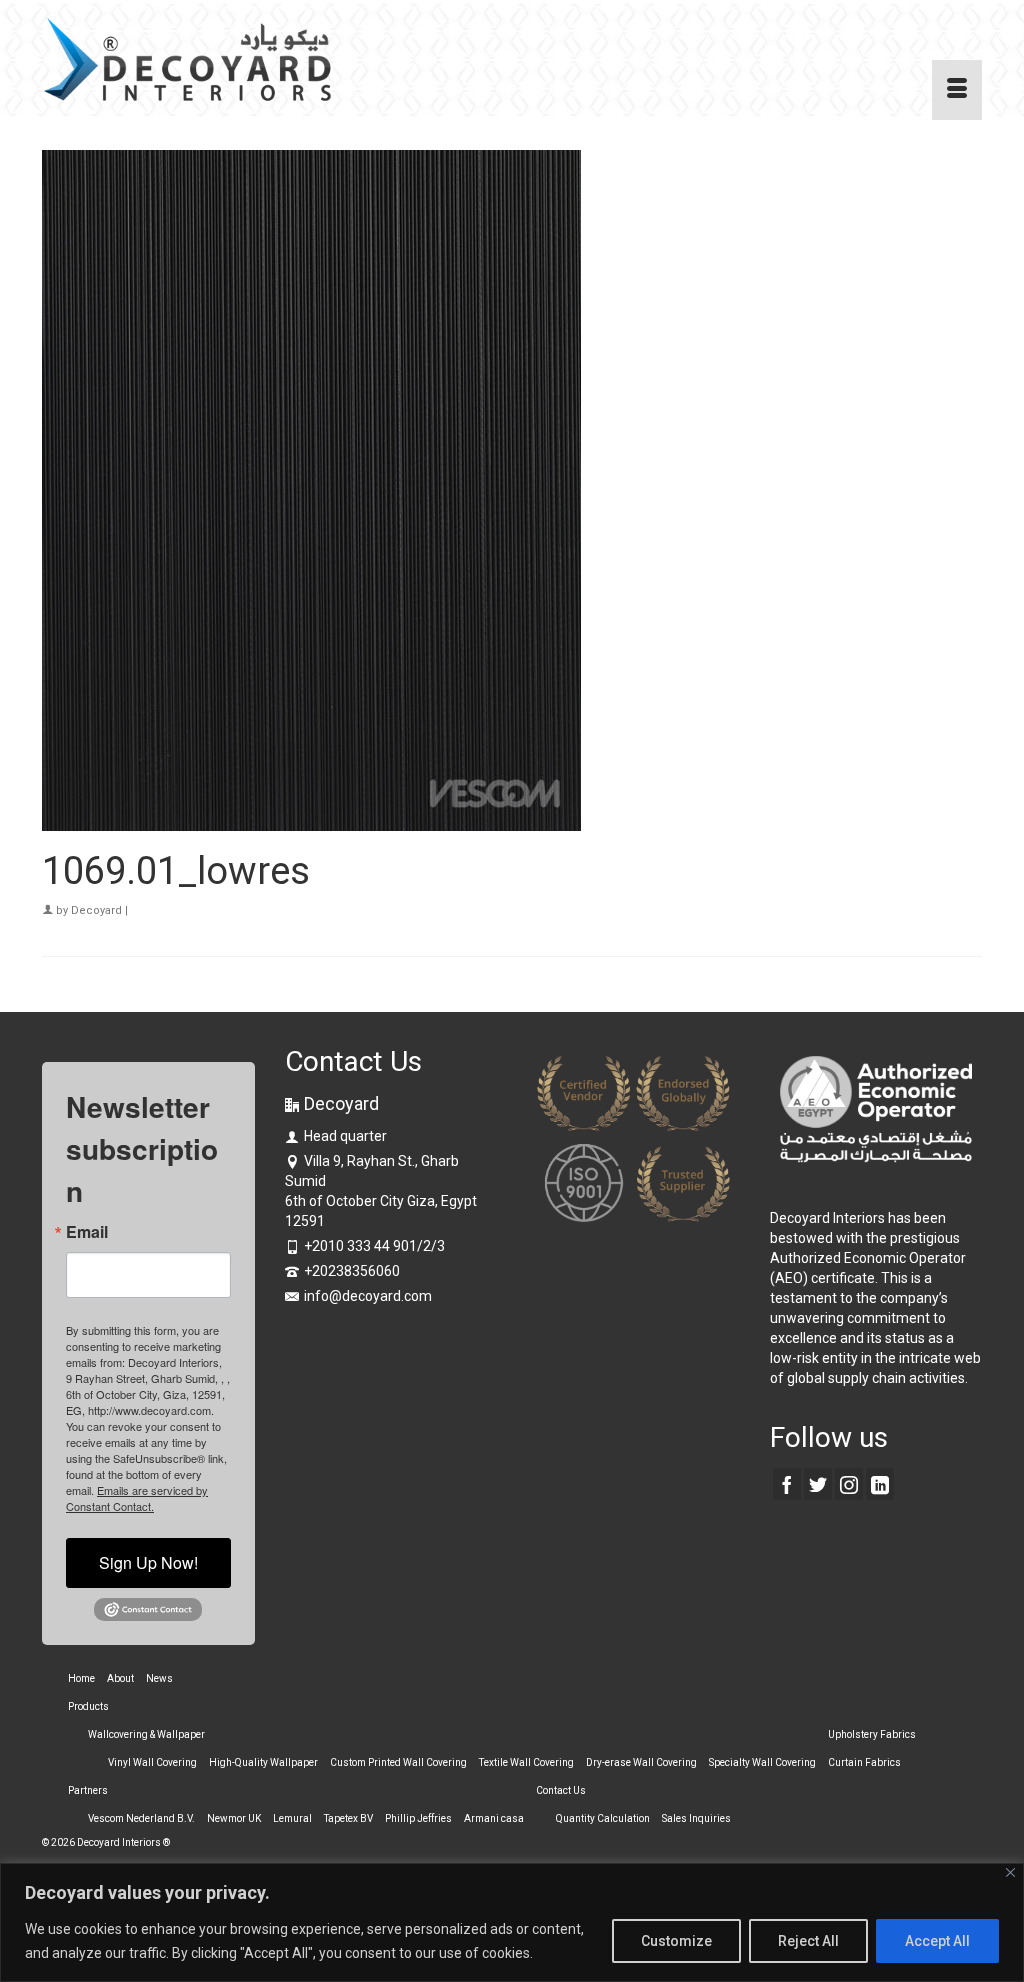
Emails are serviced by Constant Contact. (137, 1498)
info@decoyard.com (368, 1296)
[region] (512, 1922)
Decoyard (96, 910)
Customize (676, 1941)
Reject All (808, 1941)
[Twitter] (818, 1483)
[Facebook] (787, 1483)
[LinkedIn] (880, 1483)
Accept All (937, 1941)
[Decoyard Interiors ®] (188, 60)
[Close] (1010, 1872)
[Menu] (957, 90)
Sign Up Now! (148, 1562)
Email (87, 1232)
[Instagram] (849, 1483)
